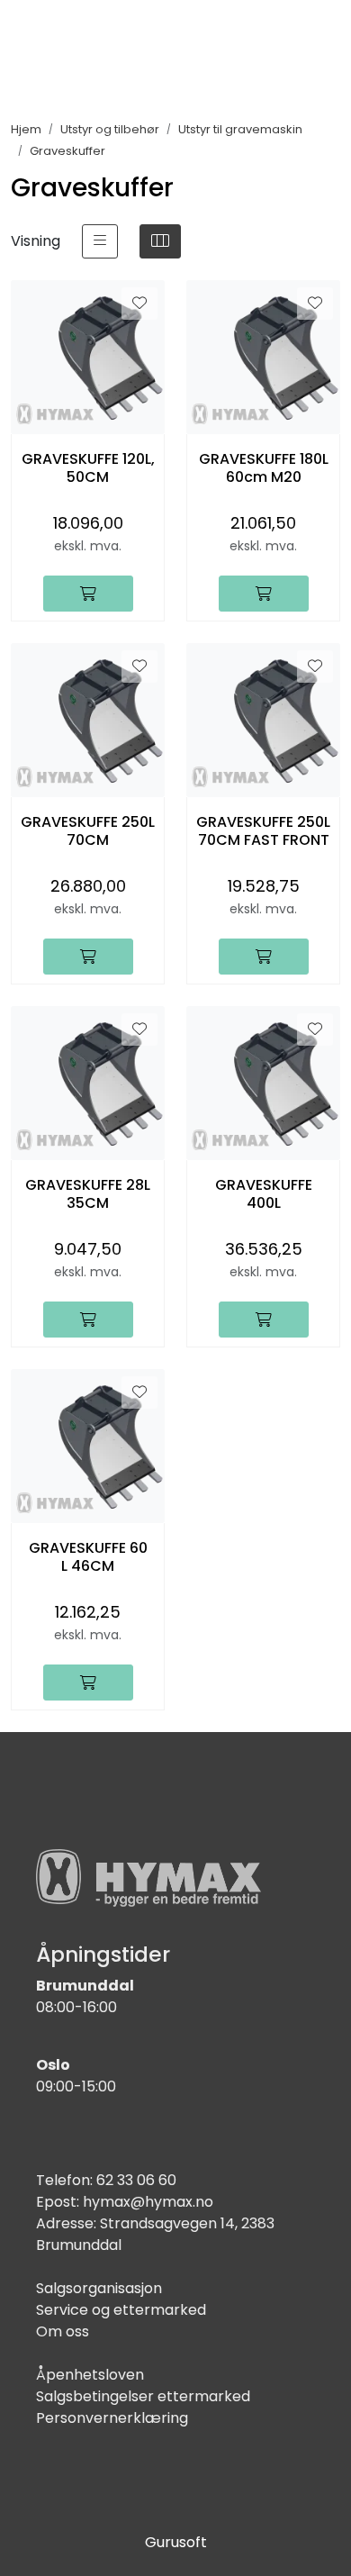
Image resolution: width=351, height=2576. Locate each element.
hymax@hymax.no (148, 2202)
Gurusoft (176, 2542)
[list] (100, 241)
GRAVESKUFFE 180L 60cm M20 (264, 467)
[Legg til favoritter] (139, 304)
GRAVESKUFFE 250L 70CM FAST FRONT (263, 830)
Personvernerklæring (112, 2418)
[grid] (160, 241)
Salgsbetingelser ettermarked (143, 2396)
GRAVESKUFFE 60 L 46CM (88, 1556)
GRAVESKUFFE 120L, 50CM (88, 467)
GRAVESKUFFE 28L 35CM (88, 1193)
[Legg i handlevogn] (88, 594)
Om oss (63, 2331)
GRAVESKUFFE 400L (264, 1193)
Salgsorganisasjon (99, 2288)
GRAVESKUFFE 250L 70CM (88, 830)
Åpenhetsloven (90, 2375)
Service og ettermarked (121, 2310)
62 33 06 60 (136, 2180)
